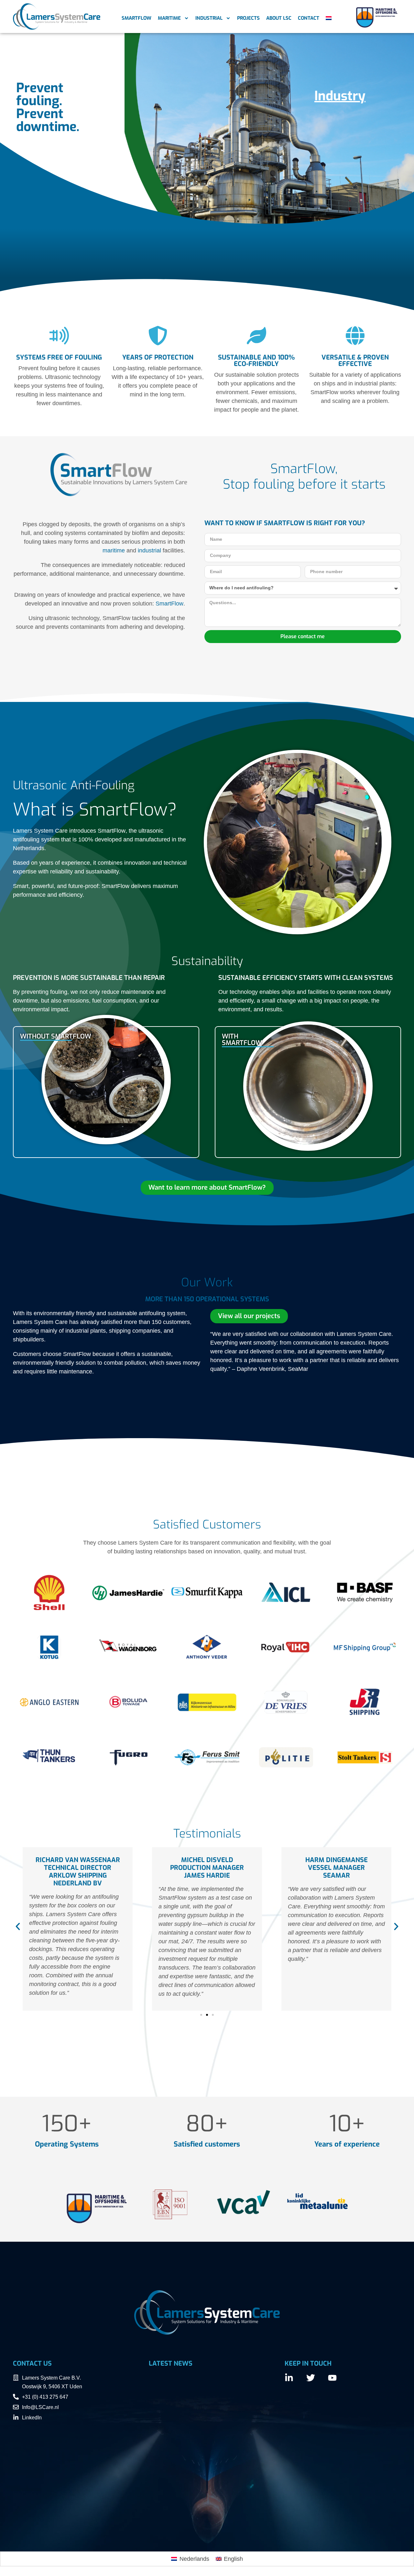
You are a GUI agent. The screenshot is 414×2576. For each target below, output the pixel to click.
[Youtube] (332, 2378)
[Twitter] (311, 2378)
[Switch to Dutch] (329, 18)
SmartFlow (136, 18)
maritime (114, 550)
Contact (309, 18)
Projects (248, 18)
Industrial (209, 18)
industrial (149, 550)
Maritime (169, 18)
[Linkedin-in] (289, 2378)
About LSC (279, 18)
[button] (18, 1926)
